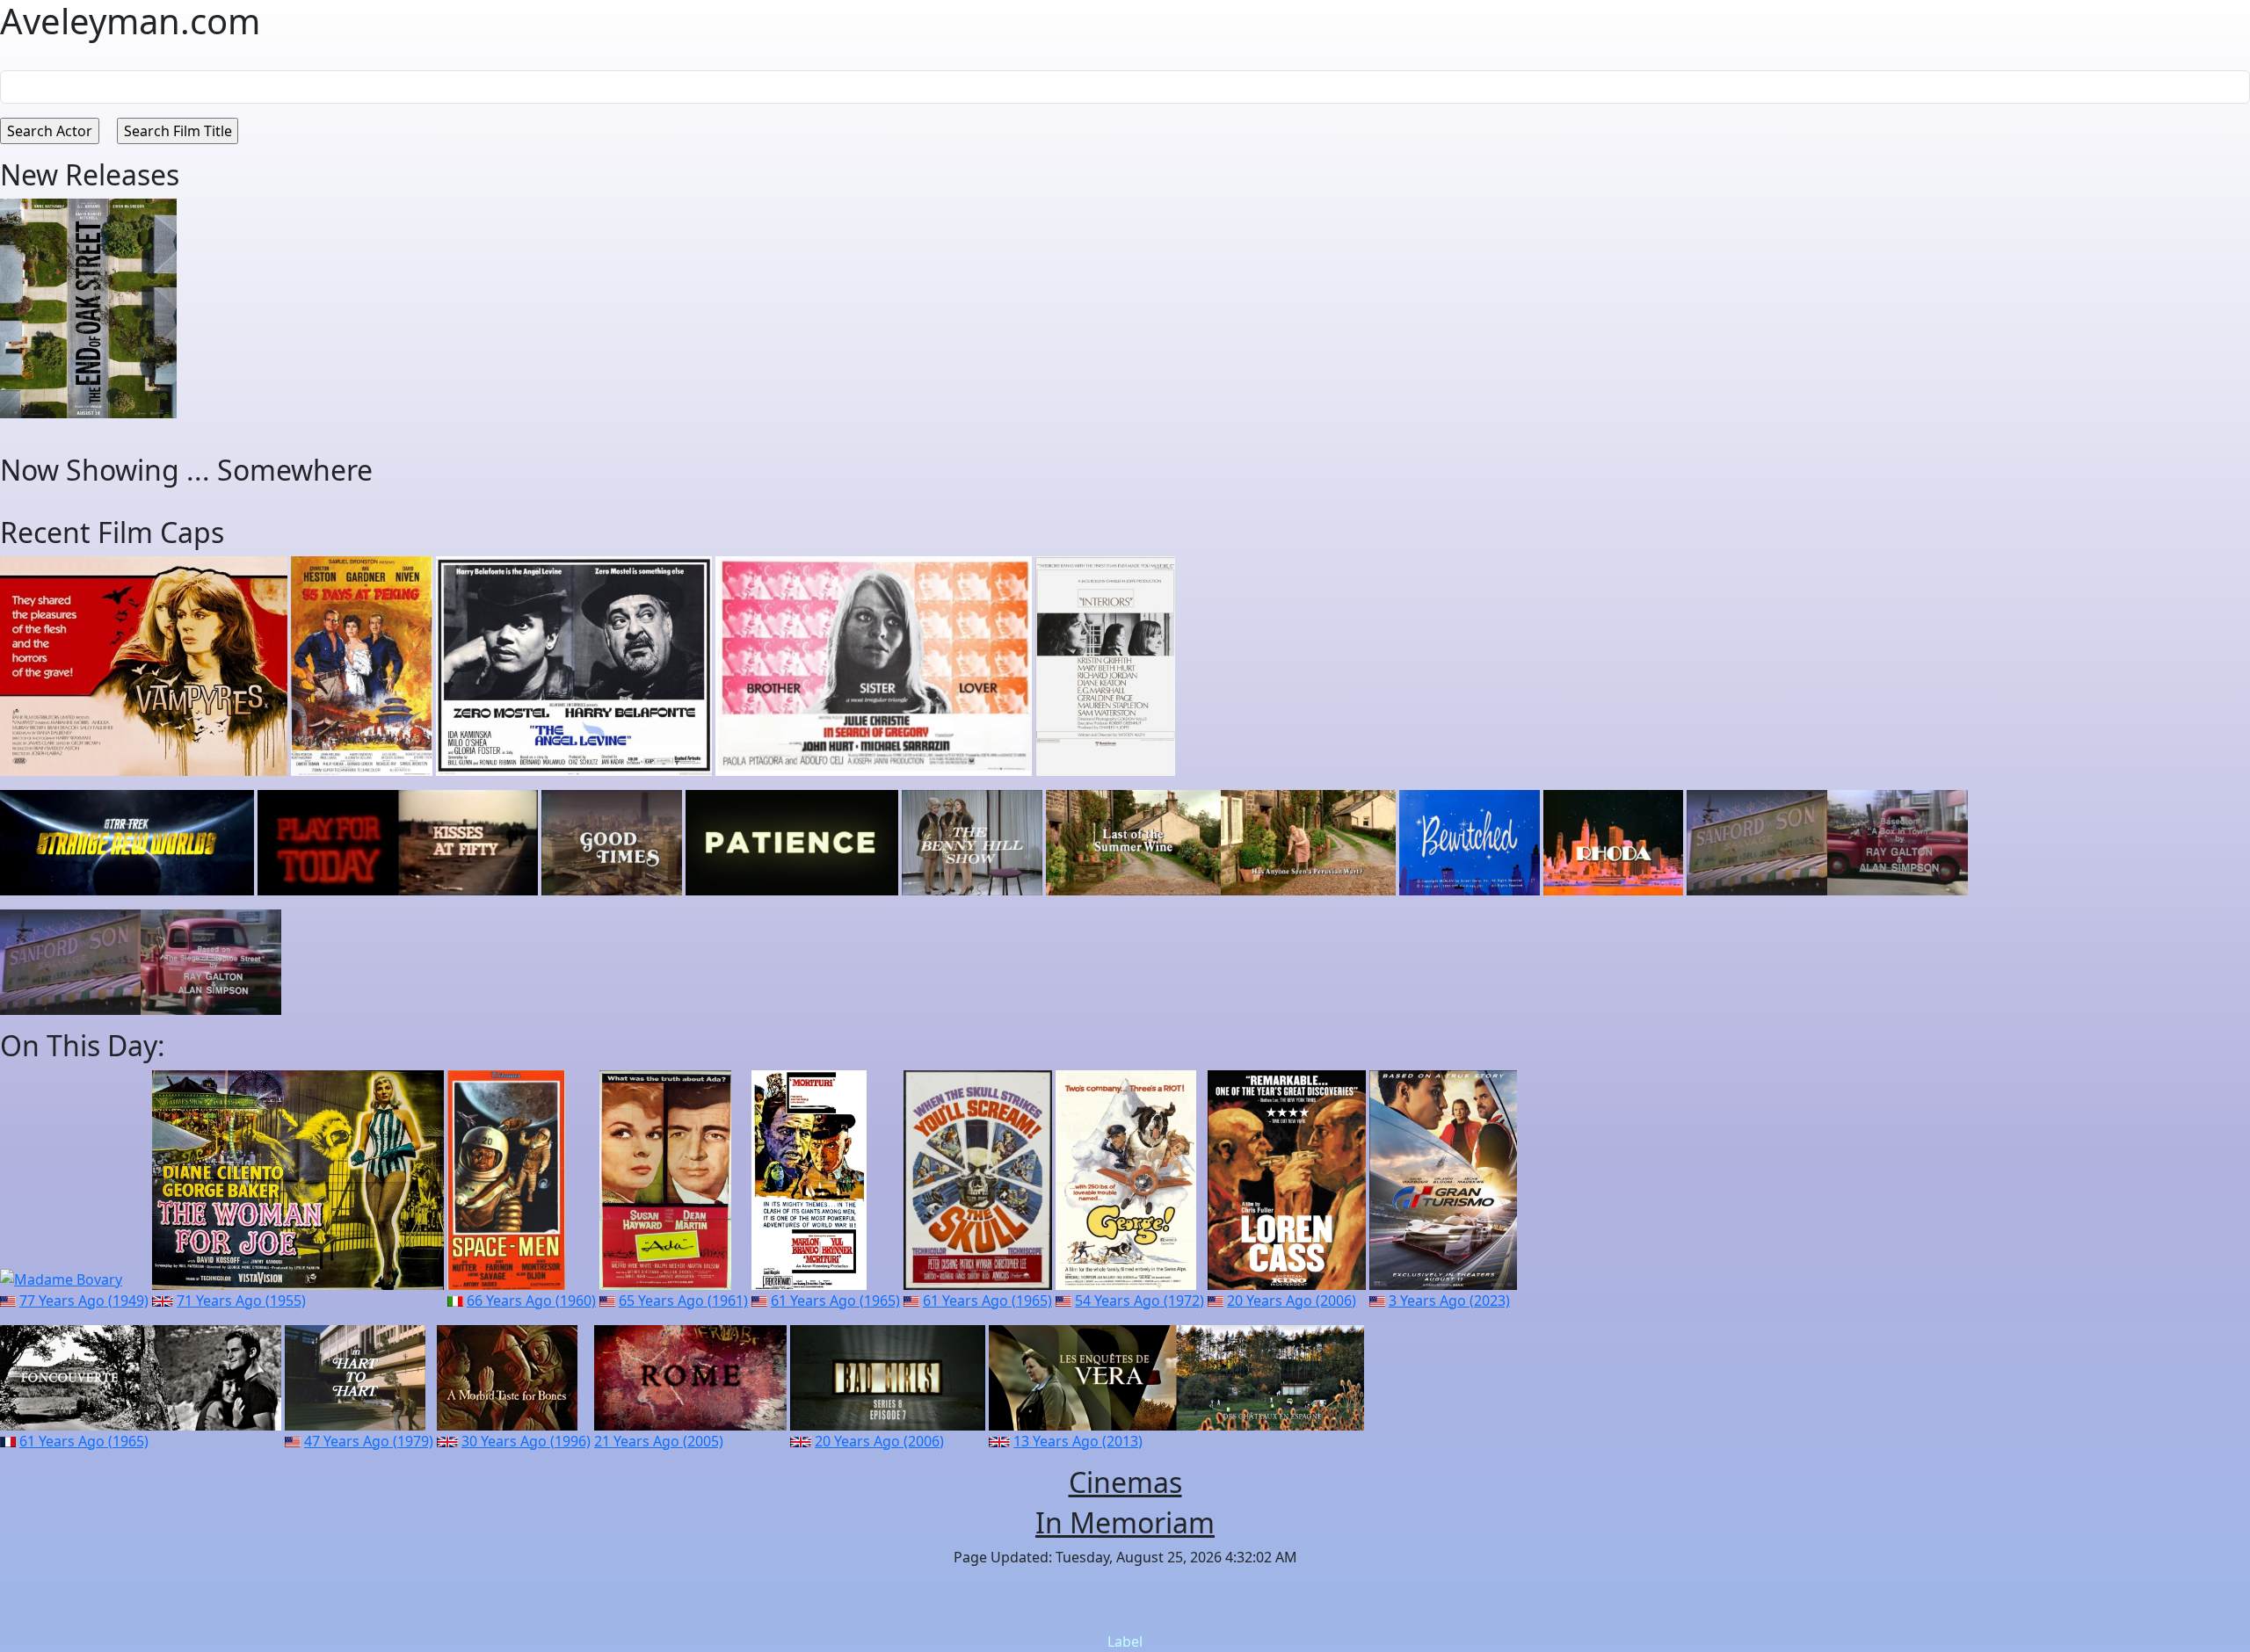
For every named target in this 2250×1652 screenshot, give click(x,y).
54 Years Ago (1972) (1140, 1301)
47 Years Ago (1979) (369, 1441)
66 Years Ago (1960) (531, 1301)
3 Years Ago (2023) (1449, 1301)
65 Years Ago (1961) (683, 1301)
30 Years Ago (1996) (526, 1441)
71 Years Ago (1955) (241, 1301)
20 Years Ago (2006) (1292, 1301)
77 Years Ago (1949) (84, 1301)
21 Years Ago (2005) (659, 1441)
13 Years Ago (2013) (1078, 1441)
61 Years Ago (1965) (835, 1301)
